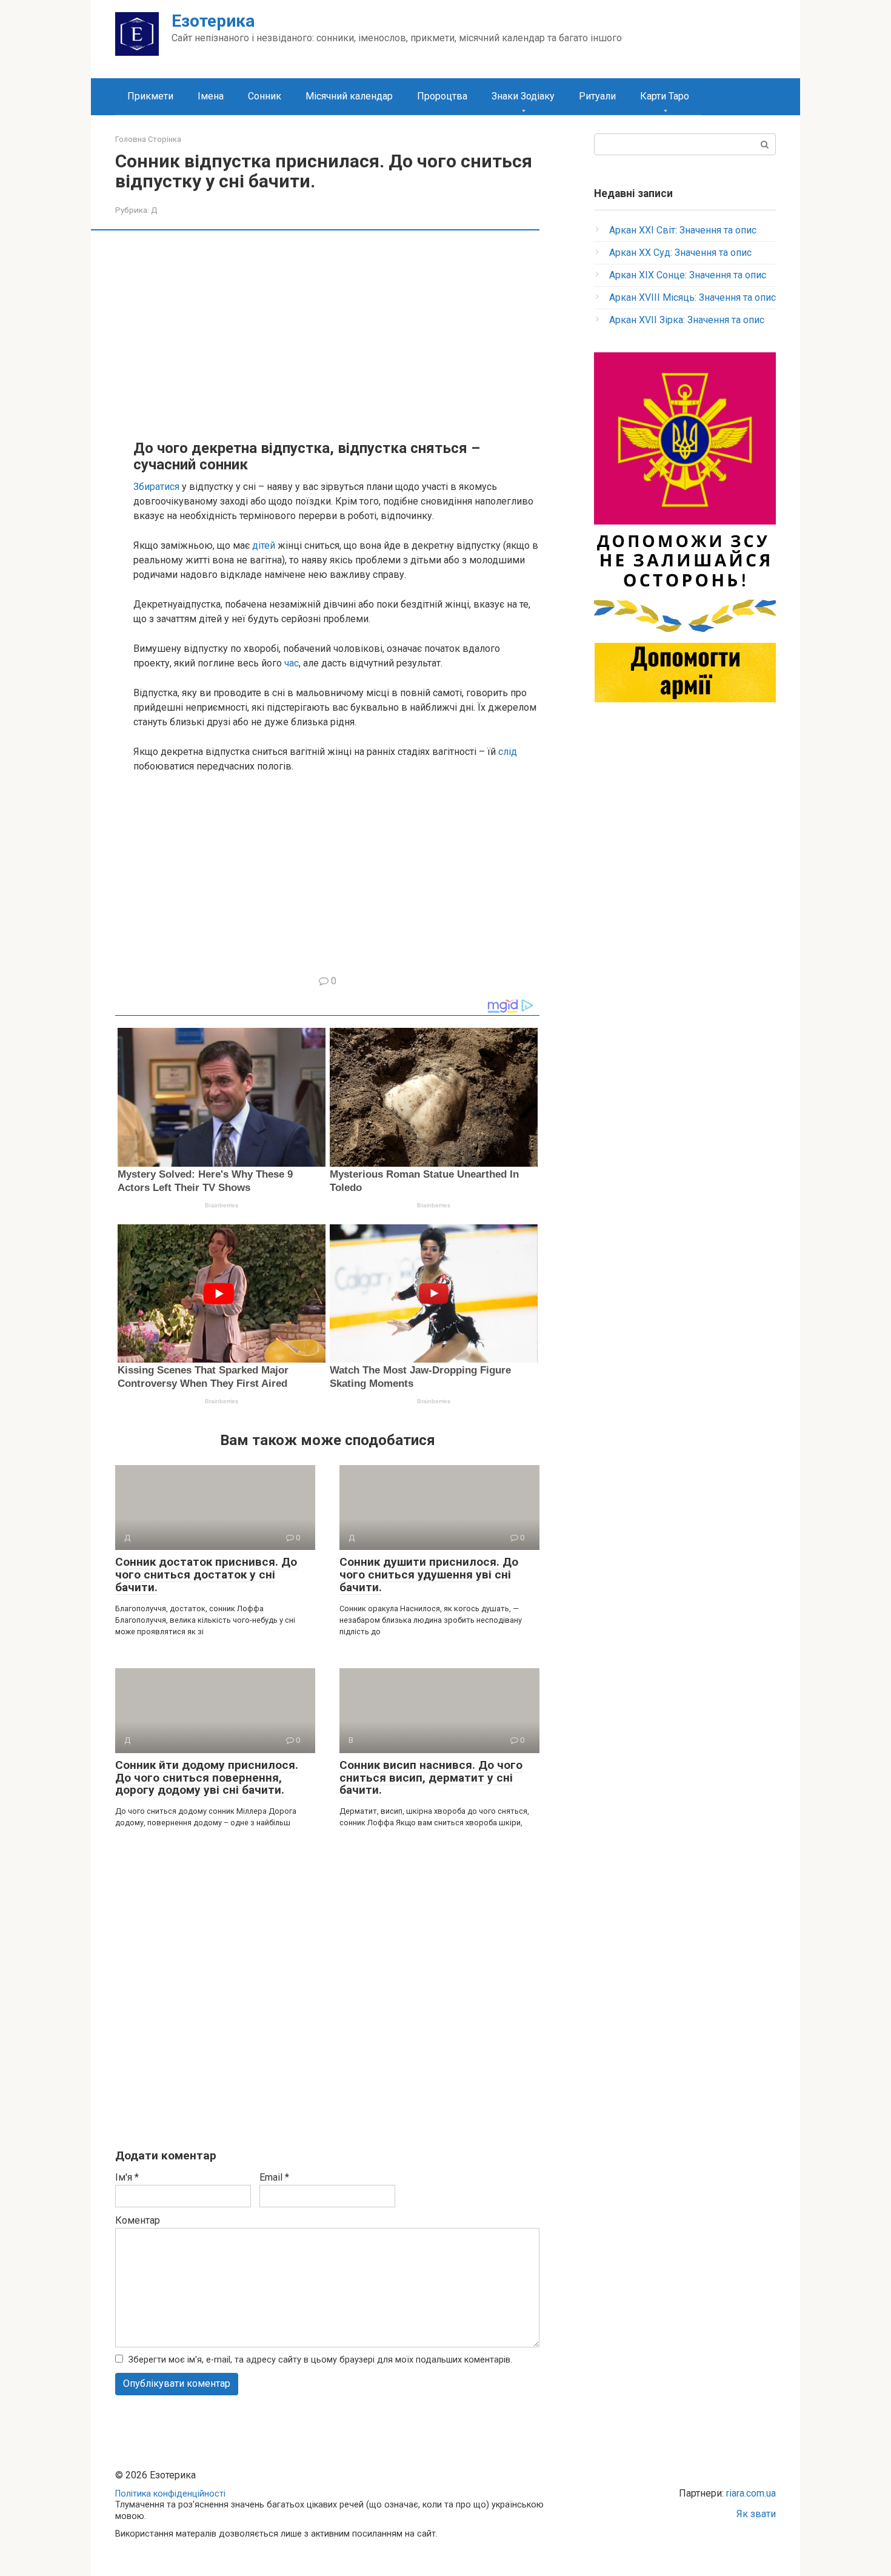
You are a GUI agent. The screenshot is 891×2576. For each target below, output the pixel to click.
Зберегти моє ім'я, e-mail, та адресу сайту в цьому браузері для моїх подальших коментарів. (320, 2360)
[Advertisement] (336, 334)
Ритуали (597, 96)
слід (508, 752)
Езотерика (213, 21)
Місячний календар (349, 96)
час (292, 663)
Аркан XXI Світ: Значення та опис (683, 230)
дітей (264, 545)
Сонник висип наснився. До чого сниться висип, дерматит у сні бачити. (431, 1778)
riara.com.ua (751, 2493)
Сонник (265, 96)
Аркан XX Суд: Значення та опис (680, 253)
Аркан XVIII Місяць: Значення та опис (692, 297)
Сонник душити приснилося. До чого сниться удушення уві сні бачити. (429, 1575)
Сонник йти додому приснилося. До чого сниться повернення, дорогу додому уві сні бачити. (207, 1778)
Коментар (138, 2220)
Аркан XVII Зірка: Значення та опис (687, 320)
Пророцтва (442, 96)
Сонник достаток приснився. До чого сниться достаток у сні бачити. (206, 1575)
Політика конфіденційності (170, 2494)
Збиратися (156, 487)
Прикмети (150, 96)
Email (274, 2177)
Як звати (756, 2514)
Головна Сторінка (148, 139)
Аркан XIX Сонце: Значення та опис (688, 275)
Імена (211, 96)
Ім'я (127, 2177)
